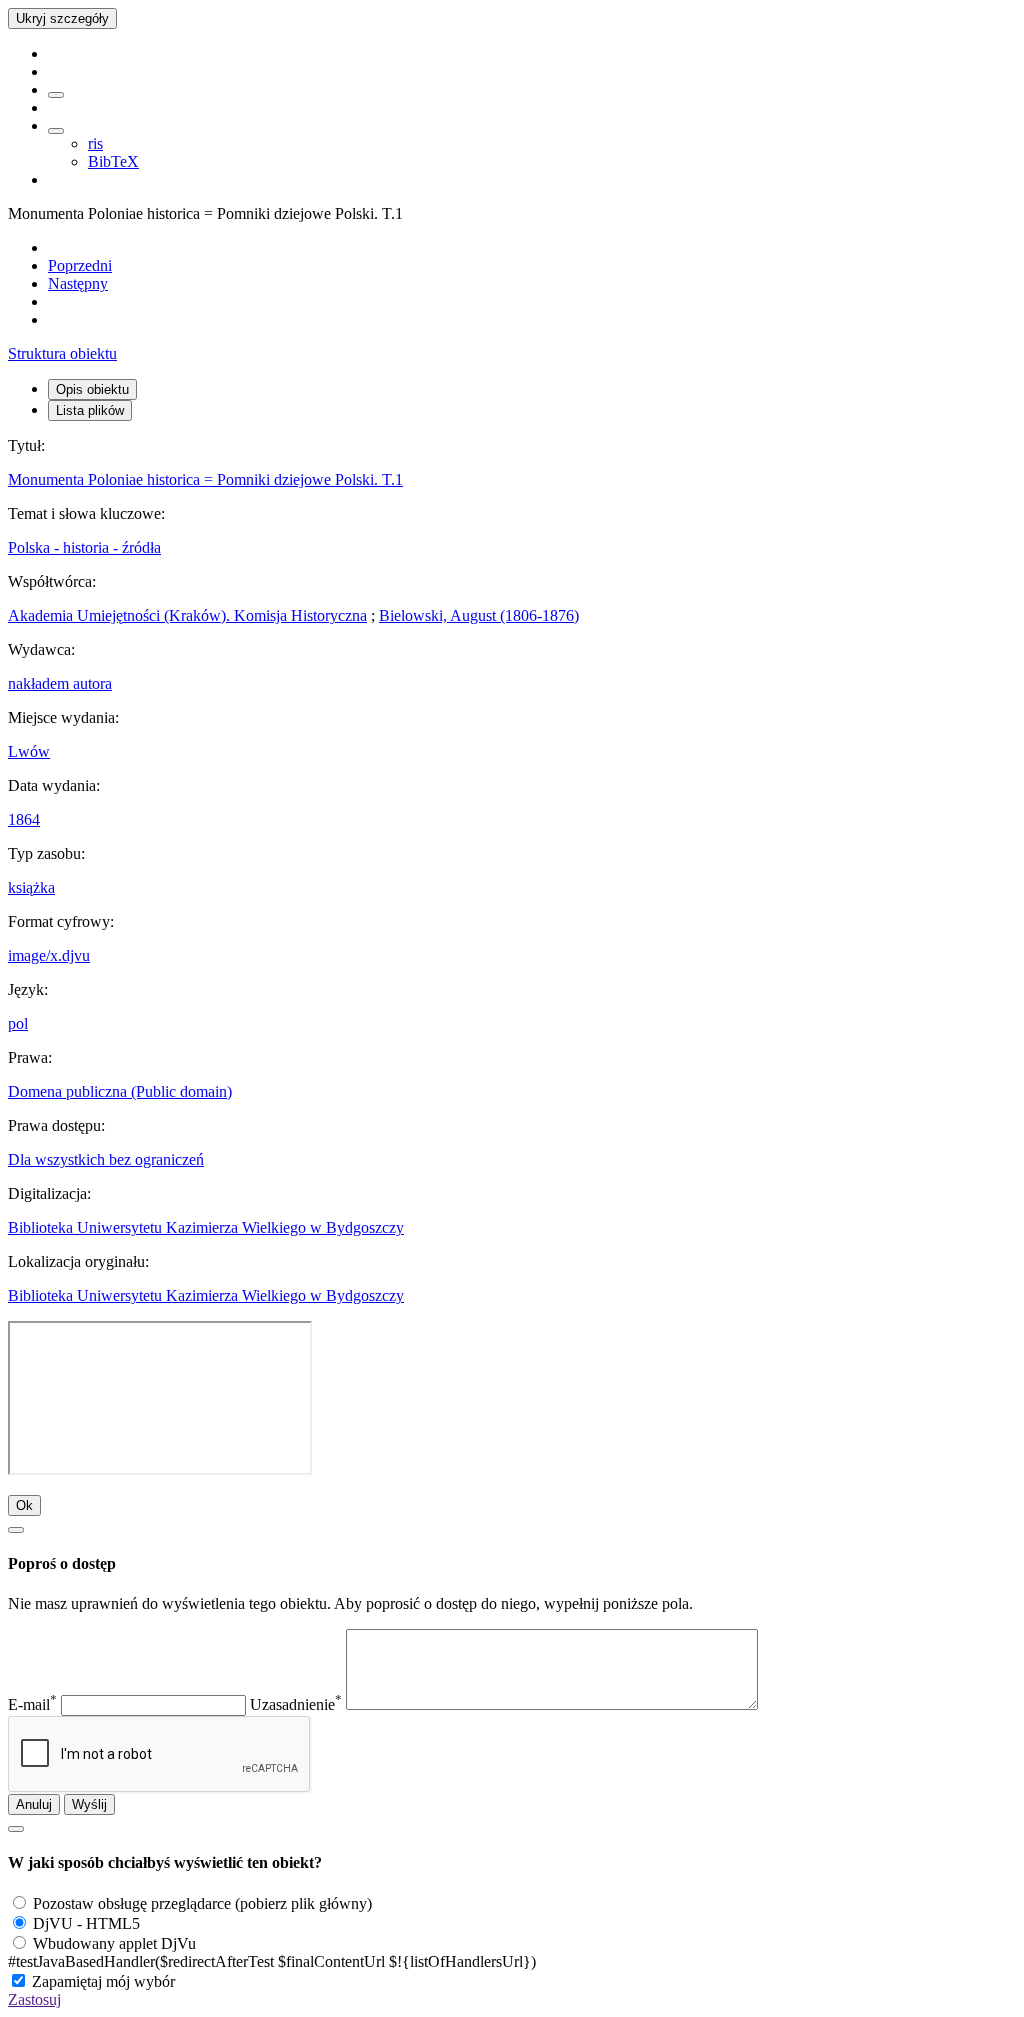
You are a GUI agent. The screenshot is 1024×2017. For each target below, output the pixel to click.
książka (31, 887)
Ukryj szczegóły (62, 18)
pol (18, 1023)
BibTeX (113, 161)
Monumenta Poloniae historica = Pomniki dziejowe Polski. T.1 (205, 479)
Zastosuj (34, 1999)
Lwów (29, 751)
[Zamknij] (16, 1530)
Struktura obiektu (62, 353)
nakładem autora (60, 683)
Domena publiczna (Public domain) (120, 1091)
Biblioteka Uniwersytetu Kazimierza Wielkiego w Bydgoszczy (206, 1227)
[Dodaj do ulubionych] (56, 95)
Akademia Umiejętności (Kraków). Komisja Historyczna (187, 615)
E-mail (32, 1704)
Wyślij (89, 1804)
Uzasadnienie (296, 1704)
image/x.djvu (49, 955)
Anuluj (34, 1804)
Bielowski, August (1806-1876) (479, 615)
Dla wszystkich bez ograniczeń (106, 1159)
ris (95, 143)
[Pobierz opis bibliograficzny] (56, 131)
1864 (24, 819)
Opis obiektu (92, 389)
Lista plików (90, 410)
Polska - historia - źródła (84, 547)
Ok (24, 1505)
